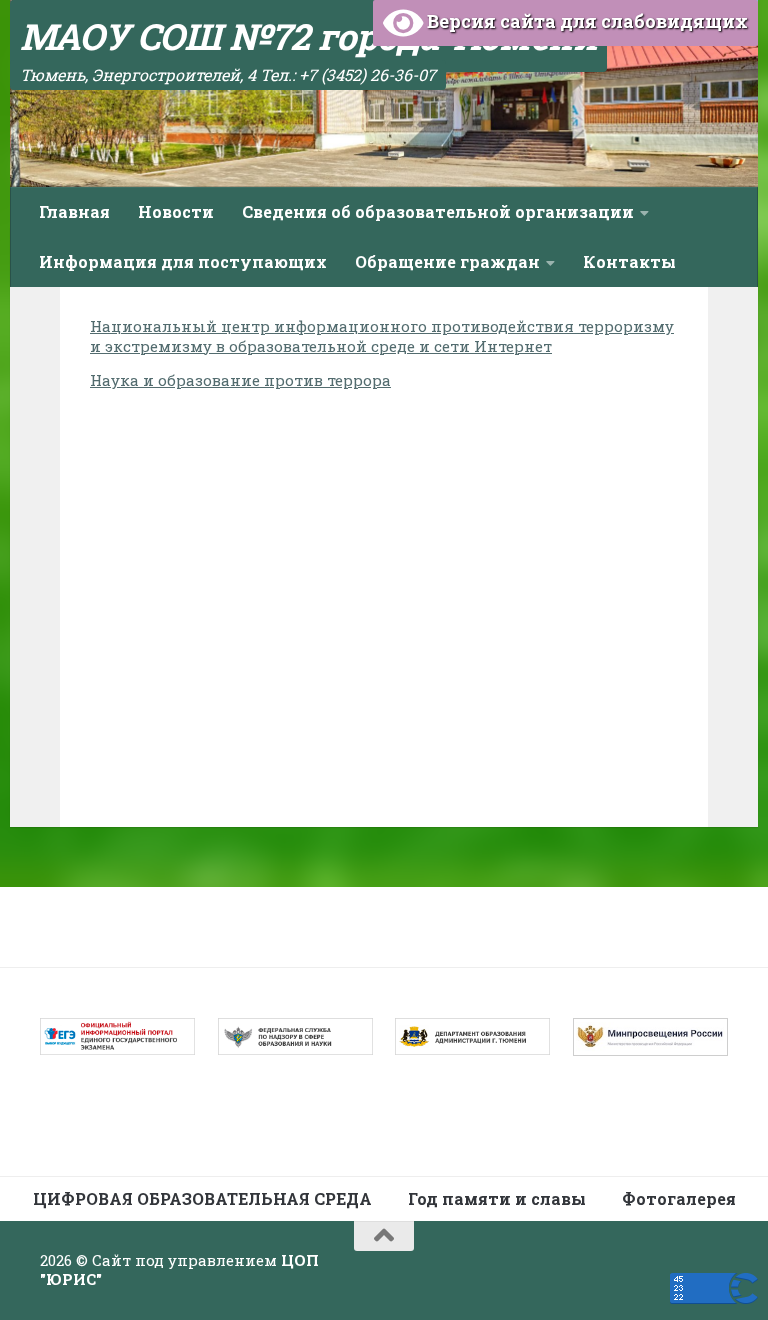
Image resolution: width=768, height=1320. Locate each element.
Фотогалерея (679, 1198)
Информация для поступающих (183, 261)
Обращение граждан (447, 261)
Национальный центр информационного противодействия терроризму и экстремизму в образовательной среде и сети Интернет (382, 336)
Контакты (629, 261)
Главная (74, 211)
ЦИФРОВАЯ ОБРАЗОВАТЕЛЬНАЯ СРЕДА (202, 1198)
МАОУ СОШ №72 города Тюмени (308, 36)
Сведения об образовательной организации (438, 211)
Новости (176, 211)
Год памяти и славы (497, 1198)
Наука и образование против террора (240, 380)
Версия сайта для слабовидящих (585, 21)
